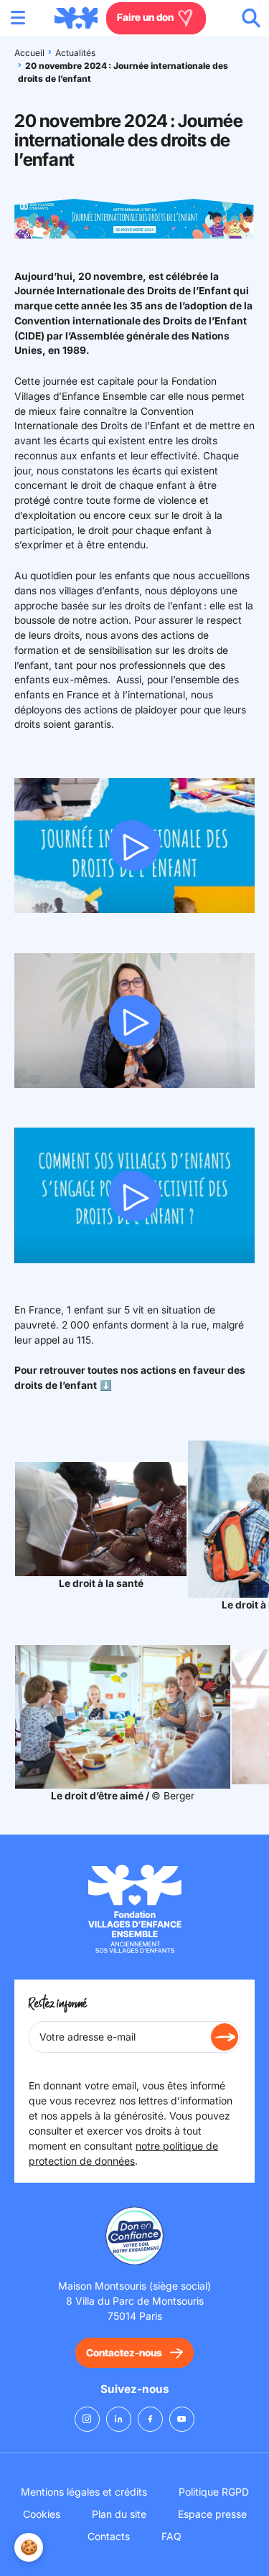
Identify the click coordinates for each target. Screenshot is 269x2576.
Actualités (75, 53)
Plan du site (119, 2514)
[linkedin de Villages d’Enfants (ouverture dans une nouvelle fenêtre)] (119, 2419)
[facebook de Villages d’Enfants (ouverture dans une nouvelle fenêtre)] (150, 2419)
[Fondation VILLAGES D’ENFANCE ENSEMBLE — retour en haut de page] (76, 18)
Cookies (42, 2514)
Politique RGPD (214, 2492)
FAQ (171, 2536)
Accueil (29, 53)
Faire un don (146, 17)
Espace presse (212, 2514)
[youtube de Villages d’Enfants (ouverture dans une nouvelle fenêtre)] (182, 2419)
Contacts (109, 2536)
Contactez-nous (124, 2353)
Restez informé (58, 2004)
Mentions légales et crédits (84, 2492)
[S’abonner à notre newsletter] (225, 2037)
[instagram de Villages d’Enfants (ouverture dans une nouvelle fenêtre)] (87, 2419)
